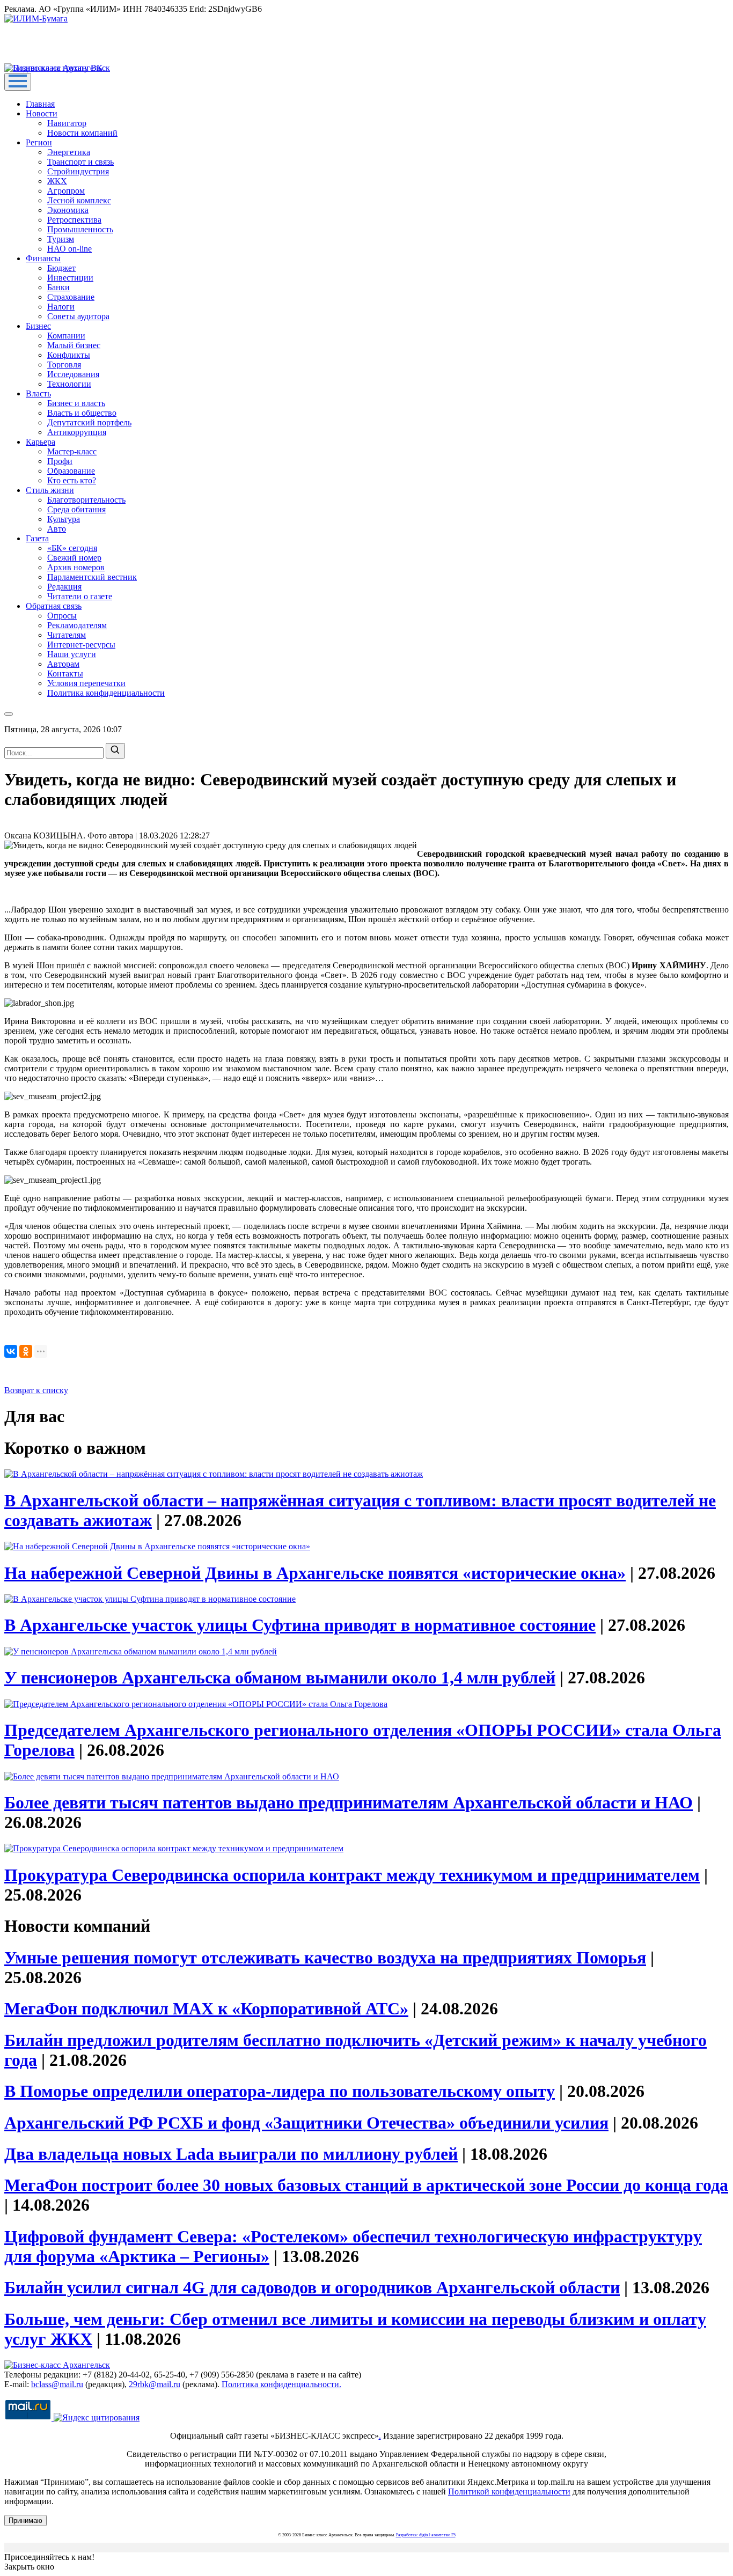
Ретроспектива (74, 220)
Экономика (68, 210)
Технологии (69, 384)
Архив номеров (76, 567)
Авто (57, 529)
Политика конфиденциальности (106, 693)
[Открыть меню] (18, 82)
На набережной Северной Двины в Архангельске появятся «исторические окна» (315, 1573)
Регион (39, 142)
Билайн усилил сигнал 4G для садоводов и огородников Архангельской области (312, 2287)
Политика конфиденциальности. (281, 2384)
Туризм (61, 239)
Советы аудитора (78, 316)
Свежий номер (74, 558)
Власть (38, 393)
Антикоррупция (77, 432)
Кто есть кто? (72, 480)
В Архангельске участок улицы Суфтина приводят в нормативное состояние (300, 1625)
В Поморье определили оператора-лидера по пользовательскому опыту (280, 2091)
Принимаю (25, 2520)
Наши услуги (72, 654)
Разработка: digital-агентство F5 (426, 2535)
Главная (40, 104)
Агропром (66, 191)
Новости (42, 113)
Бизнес (38, 326)
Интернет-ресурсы (81, 645)
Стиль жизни (50, 490)
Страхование (71, 297)
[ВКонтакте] (11, 1351)
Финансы (43, 258)
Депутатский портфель (89, 422)
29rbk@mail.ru (155, 2384)
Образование (71, 471)
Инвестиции (70, 278)
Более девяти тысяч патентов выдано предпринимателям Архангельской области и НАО (349, 1802)
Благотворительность (86, 500)
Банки (58, 287)
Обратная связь (54, 606)
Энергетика (69, 152)
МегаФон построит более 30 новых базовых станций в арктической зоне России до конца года (366, 2185)
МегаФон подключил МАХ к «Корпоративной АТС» (206, 2008)
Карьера (41, 442)
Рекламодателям (77, 625)
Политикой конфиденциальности (509, 2492)
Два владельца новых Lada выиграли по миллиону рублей (231, 2154)
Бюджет (61, 268)
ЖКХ (57, 181)
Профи (60, 461)
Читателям (67, 635)
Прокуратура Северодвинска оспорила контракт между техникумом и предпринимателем (352, 1875)
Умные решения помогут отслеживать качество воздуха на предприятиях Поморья (325, 1957)
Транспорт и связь (80, 162)
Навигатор (67, 123)
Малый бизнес (74, 345)
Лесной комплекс (79, 200)
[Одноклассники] (26, 1351)
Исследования (73, 374)
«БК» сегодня (72, 548)
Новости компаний (82, 133)
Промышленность (80, 229)
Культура (64, 519)
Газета (37, 538)
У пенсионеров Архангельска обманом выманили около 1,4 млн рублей (280, 1677)
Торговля (64, 365)
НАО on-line (69, 249)
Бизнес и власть (76, 403)
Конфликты (69, 355)
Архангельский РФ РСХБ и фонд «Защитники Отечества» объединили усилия (306, 2123)
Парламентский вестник (92, 577)
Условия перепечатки (86, 683)
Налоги (61, 307)
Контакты (65, 674)
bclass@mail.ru (57, 2384)
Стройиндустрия (78, 171)
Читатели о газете (80, 596)
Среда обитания (76, 509)
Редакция (64, 587)
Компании (66, 336)
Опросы (62, 616)
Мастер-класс (72, 451)
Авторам (63, 664)
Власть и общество (82, 413)
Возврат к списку (36, 1390)
